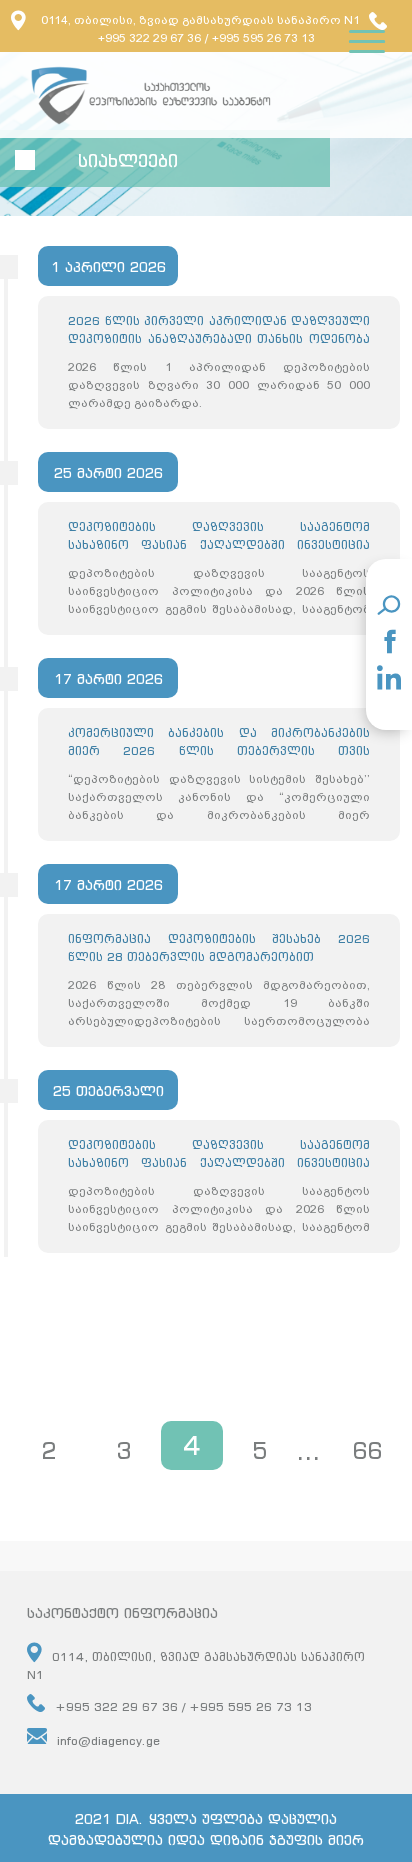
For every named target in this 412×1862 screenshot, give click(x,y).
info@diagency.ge (108, 1740)
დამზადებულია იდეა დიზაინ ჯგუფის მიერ (206, 1839)
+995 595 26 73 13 (263, 38)
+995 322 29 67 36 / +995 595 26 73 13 (183, 1706)
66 (367, 1450)
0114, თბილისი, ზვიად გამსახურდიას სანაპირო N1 (200, 20)
